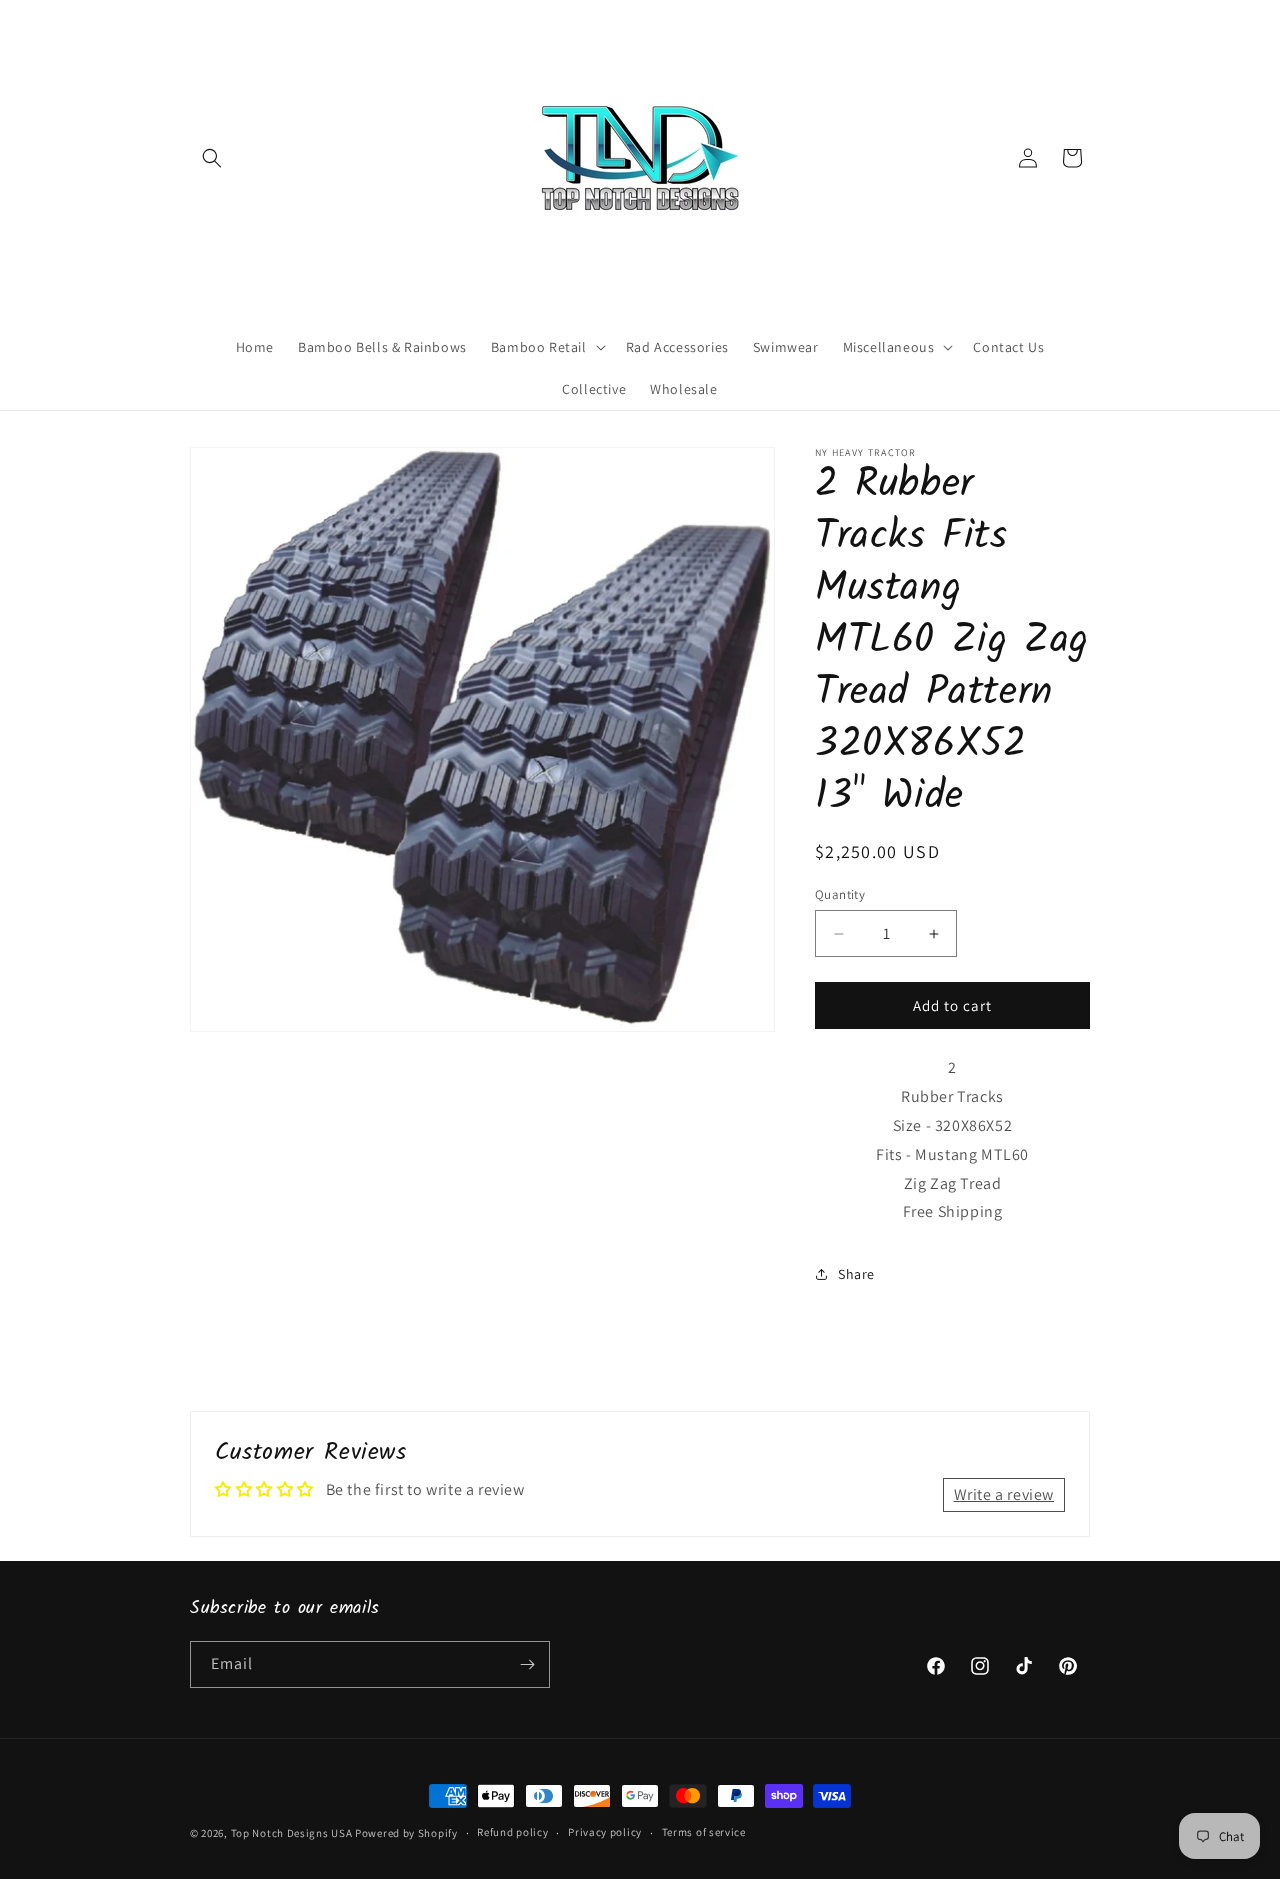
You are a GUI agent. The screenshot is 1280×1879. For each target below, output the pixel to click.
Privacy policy (605, 1832)
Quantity (840, 894)
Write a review (1004, 1494)
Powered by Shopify (406, 1833)
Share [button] (856, 1274)
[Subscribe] (527, 1664)
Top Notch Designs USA (292, 1833)
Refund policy (512, 1832)
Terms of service (704, 1832)
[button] (212, 158)
